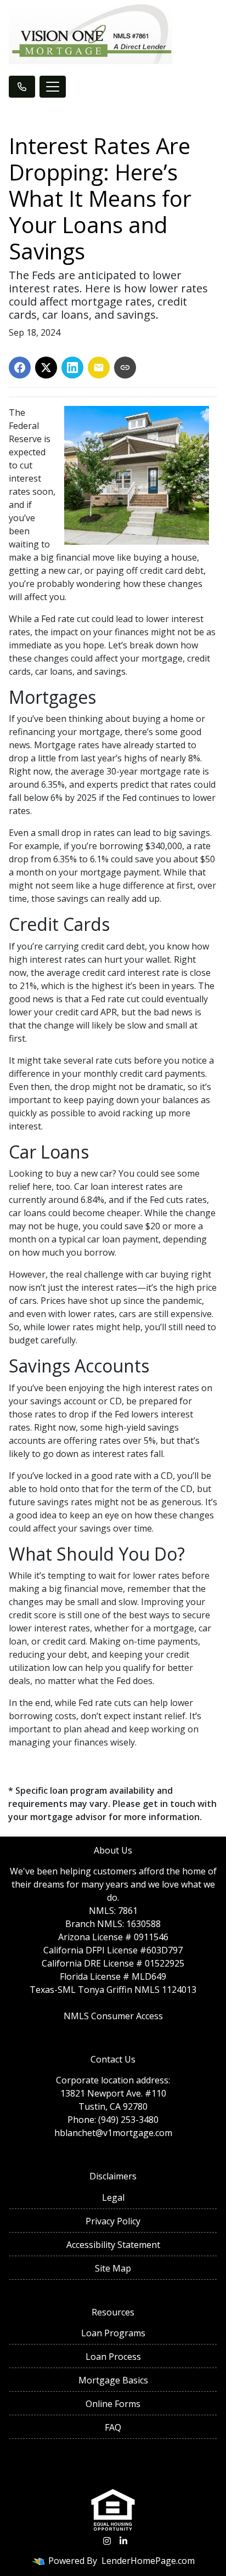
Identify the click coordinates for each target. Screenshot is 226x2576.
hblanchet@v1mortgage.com (113, 2133)
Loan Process (113, 2357)
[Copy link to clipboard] (125, 368)
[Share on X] (46, 368)
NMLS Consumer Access (113, 2016)
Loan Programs (113, 2333)
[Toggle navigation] (53, 87)
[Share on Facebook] (20, 368)
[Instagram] (107, 2541)
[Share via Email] (99, 368)
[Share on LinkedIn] (72, 368)
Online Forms (113, 2404)
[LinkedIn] (123, 2541)
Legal (113, 2197)
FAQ (113, 2427)
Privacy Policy (113, 2221)
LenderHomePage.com (148, 2561)
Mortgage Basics (113, 2380)
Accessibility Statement (113, 2245)
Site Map (113, 2268)
